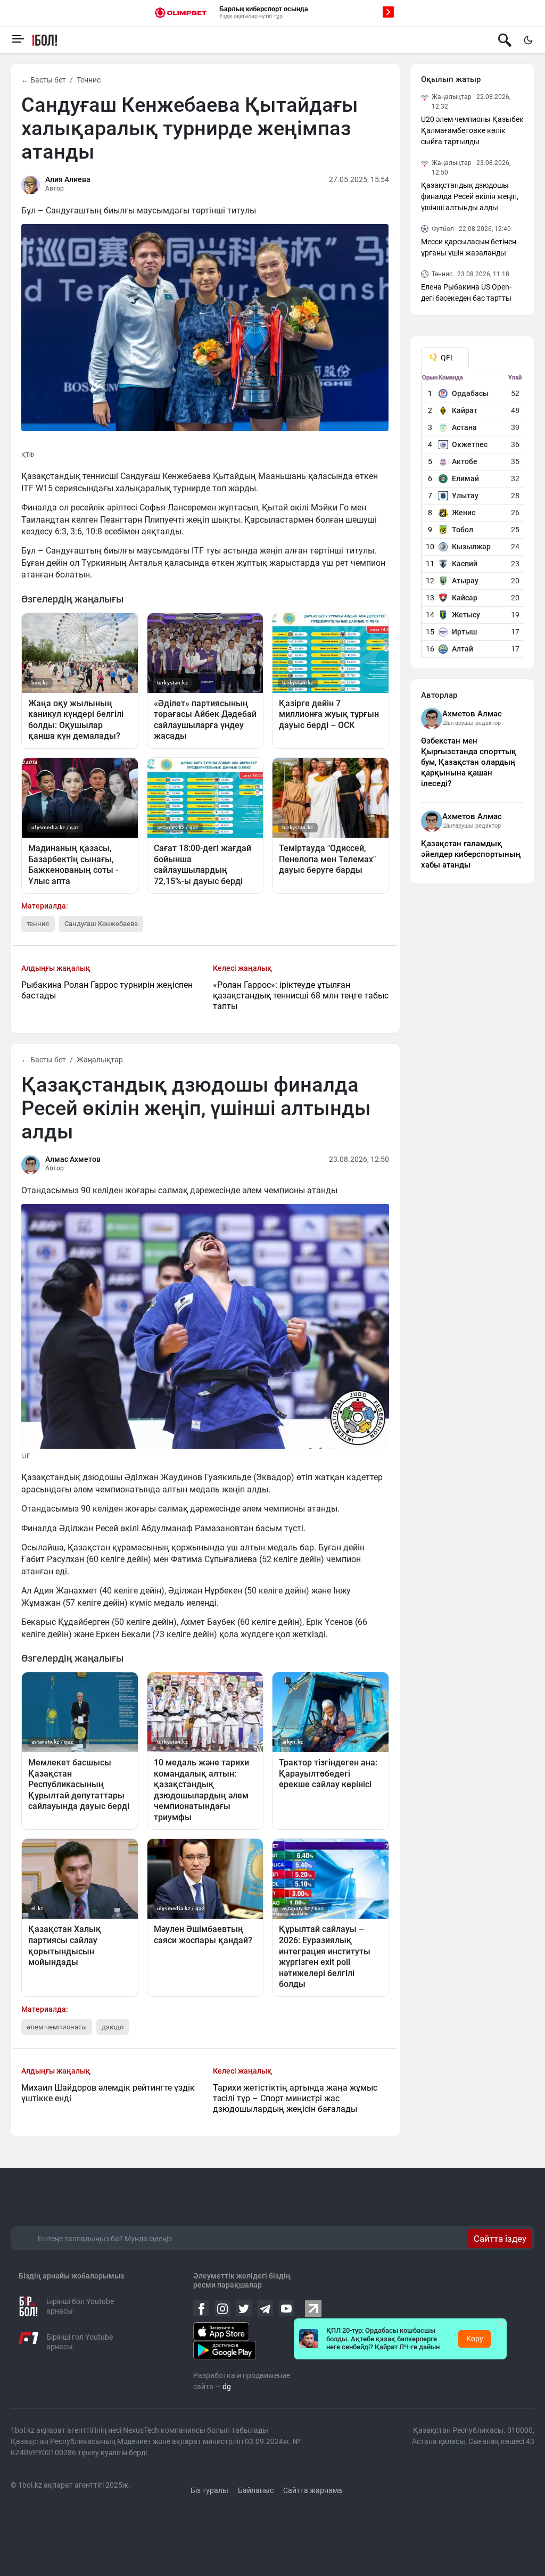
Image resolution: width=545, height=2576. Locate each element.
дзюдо (113, 2027)
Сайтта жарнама (313, 2490)
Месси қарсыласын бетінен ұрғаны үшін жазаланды (469, 247)
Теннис (89, 80)
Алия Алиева (68, 179)
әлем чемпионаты (57, 2027)
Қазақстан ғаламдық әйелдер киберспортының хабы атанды (471, 854)
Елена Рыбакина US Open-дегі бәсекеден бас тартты (466, 292)
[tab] (445, 358)
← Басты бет (44, 80)
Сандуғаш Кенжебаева (101, 924)
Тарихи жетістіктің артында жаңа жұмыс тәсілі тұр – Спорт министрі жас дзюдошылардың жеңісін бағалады (295, 2098)
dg (227, 2387)
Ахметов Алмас (472, 714)
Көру (475, 2339)
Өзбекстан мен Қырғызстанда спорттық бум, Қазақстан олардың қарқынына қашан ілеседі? (469, 762)
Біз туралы (209, 2490)
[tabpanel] (473, 516)
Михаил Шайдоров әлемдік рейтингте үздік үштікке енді (108, 2093)
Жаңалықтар (100, 1060)
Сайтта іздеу (500, 2239)
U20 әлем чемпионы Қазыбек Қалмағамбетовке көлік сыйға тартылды (472, 130)
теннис (38, 924)
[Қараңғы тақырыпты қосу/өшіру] (528, 40)
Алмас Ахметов (73, 1159)
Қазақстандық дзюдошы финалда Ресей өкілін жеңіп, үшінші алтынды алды (470, 196)
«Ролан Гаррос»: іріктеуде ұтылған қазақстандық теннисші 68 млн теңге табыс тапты (301, 996)
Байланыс (256, 2490)
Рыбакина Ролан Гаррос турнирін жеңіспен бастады (107, 990)
